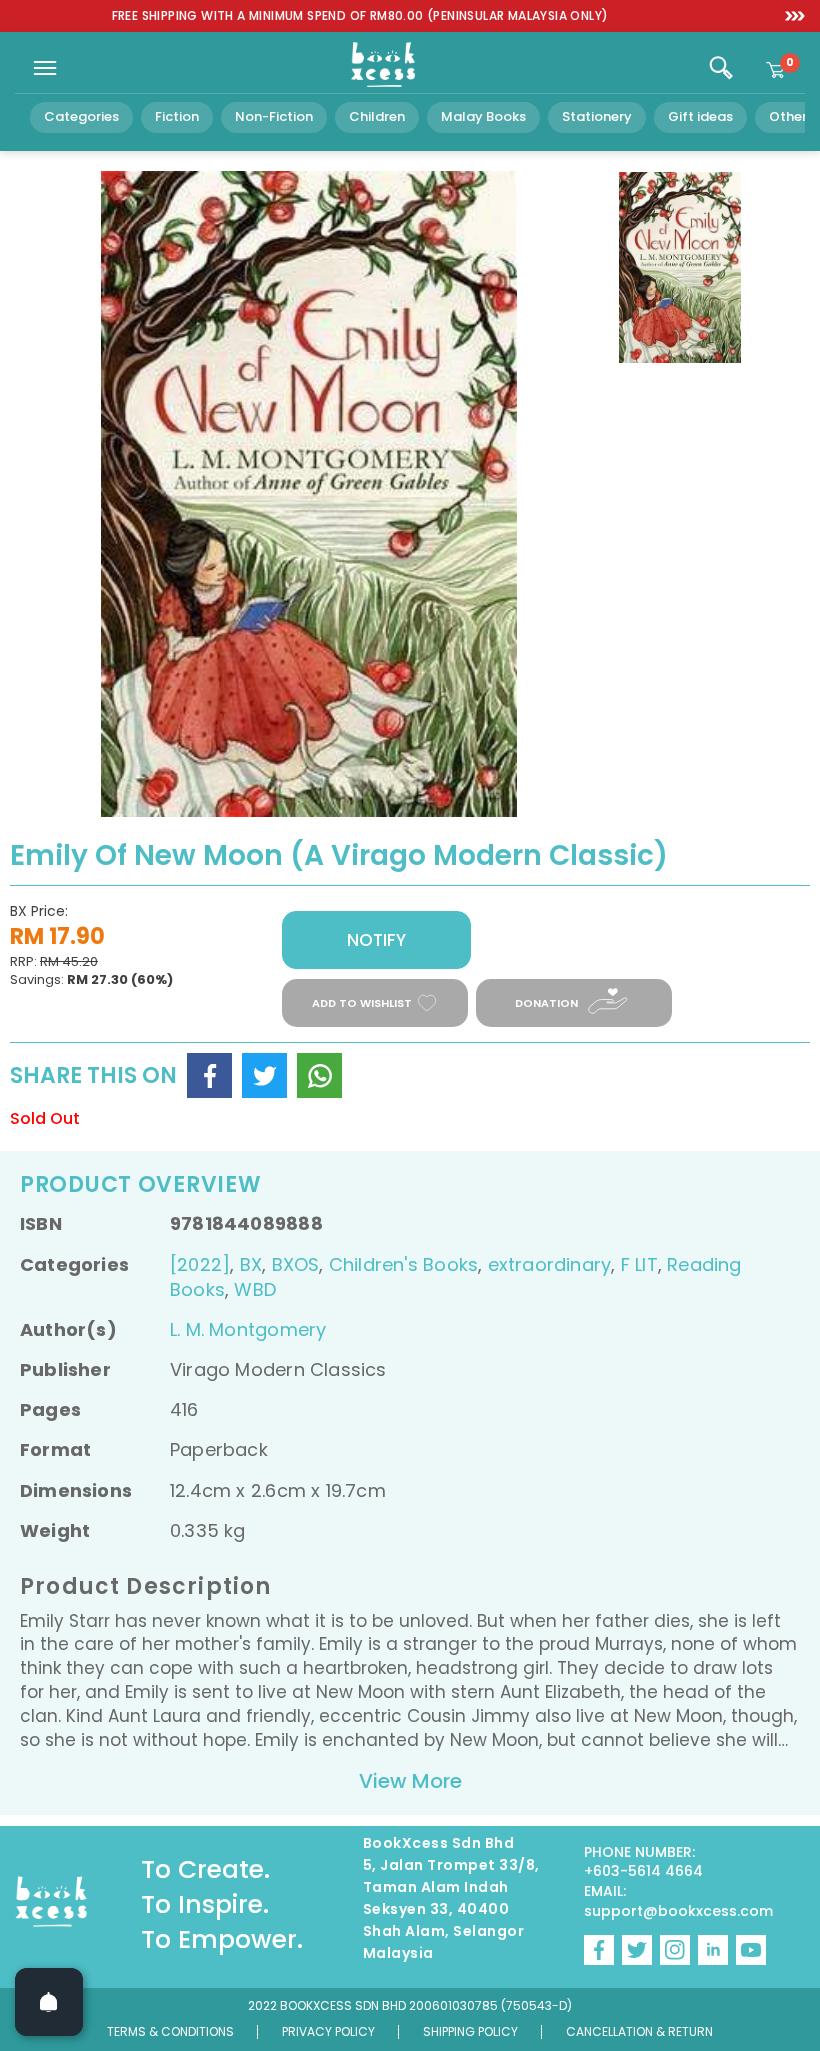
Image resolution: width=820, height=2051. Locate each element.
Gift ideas (700, 116)
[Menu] (45, 68)
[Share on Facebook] (209, 1075)
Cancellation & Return (639, 2031)
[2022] (200, 1264)
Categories (81, 116)
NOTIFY (376, 940)
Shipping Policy (470, 2031)
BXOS (296, 1264)
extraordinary (550, 1264)
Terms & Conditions (170, 2031)
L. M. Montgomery (248, 1329)
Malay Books (483, 116)
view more (410, 1781)
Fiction (177, 116)
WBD (255, 1289)
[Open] (49, 2002)
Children (377, 116)
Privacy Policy (328, 2031)
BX (251, 1264)
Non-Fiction (274, 116)
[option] (360, 16)
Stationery (597, 116)
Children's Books (403, 1264)
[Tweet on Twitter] (264, 1075)
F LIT (639, 1264)
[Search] (721, 68)
